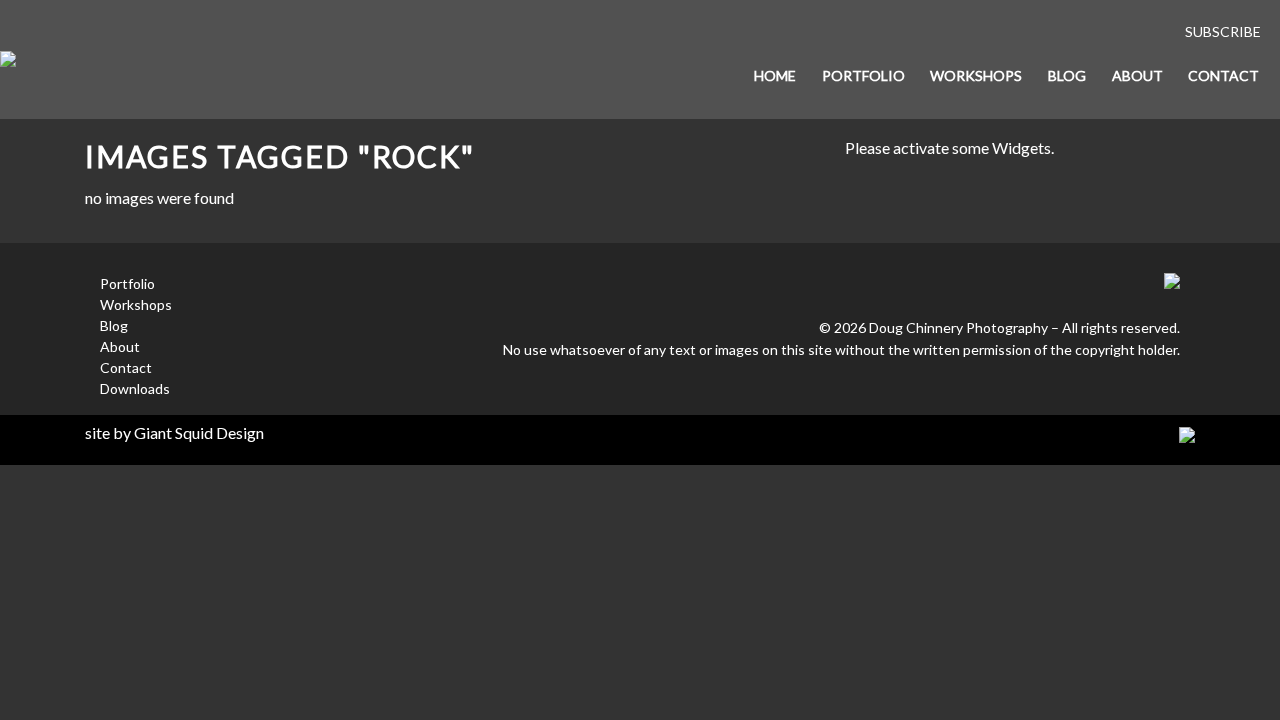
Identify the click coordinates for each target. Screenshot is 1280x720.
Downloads (135, 388)
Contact (1223, 75)
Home (775, 75)
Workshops (976, 75)
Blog (1067, 75)
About (1137, 75)
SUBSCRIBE (1223, 31)
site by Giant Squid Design (174, 432)
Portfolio (863, 75)
